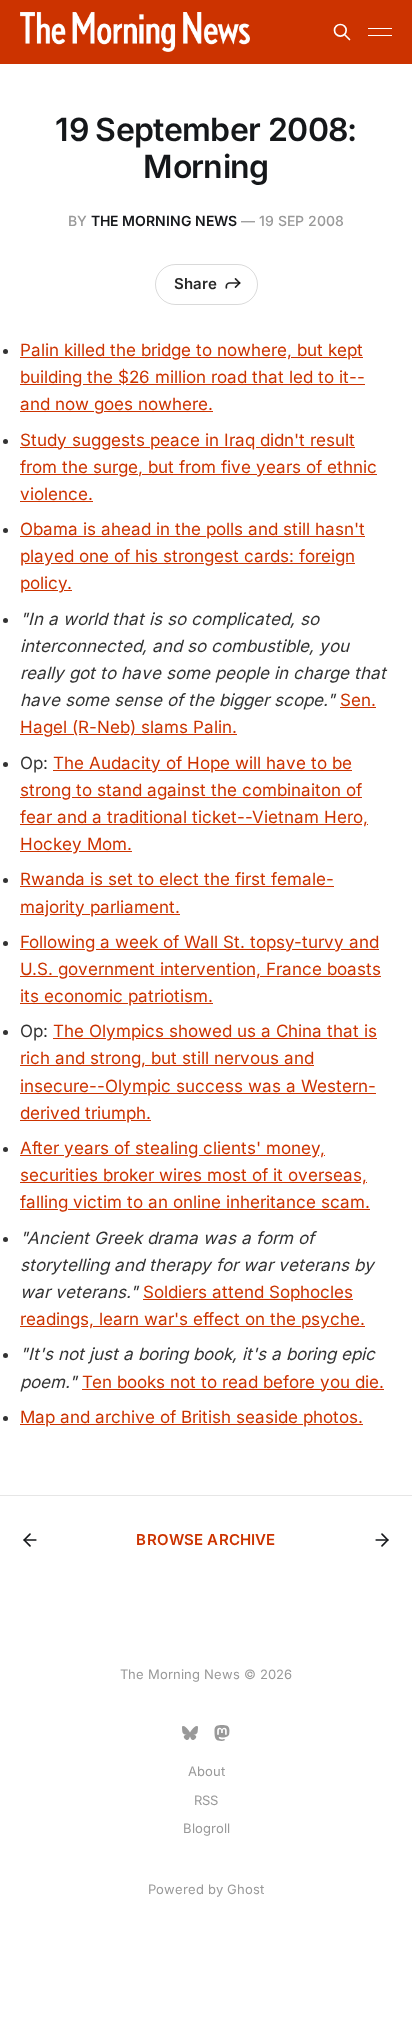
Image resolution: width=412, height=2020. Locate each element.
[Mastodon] (222, 1733)
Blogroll (206, 1828)
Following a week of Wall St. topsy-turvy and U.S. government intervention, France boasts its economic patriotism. (200, 969)
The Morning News (164, 220)
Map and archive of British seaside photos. (191, 1417)
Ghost (245, 1889)
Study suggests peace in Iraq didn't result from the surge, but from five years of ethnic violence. (198, 467)
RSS (206, 1800)
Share (195, 283)
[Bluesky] (190, 1733)
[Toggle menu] (380, 32)
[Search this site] (342, 32)
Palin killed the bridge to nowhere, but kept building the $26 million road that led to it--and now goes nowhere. (192, 377)
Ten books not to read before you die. (233, 1382)
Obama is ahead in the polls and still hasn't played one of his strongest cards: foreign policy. (192, 556)
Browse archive (205, 1539)
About (206, 1771)
